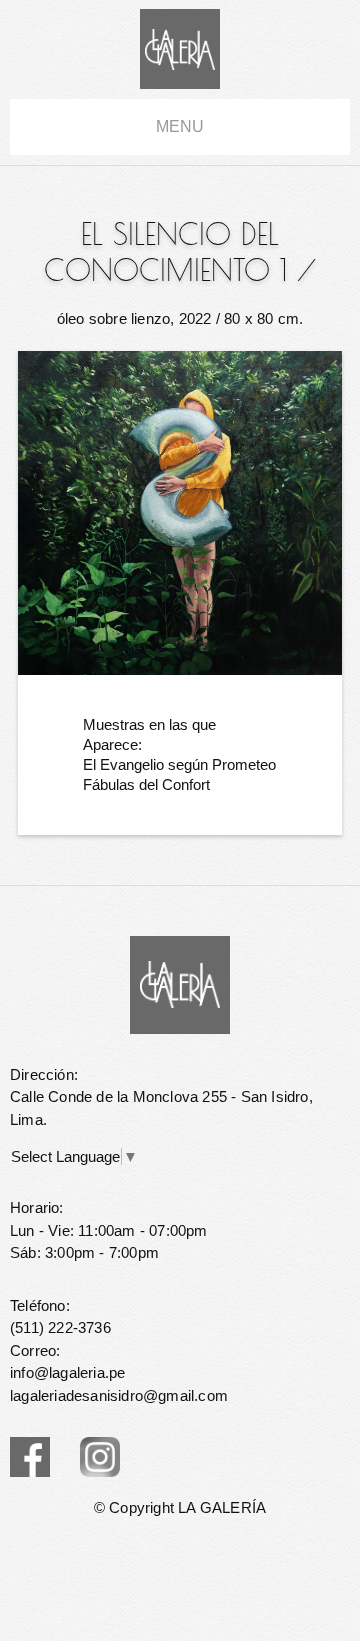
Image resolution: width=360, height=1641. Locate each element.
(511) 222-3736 (60, 1327)
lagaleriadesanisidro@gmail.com (119, 1395)
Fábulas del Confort (146, 784)
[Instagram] (100, 1457)
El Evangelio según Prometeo (179, 764)
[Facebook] (30, 1457)
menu (180, 126)
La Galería (180, 49)
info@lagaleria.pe (67, 1372)
